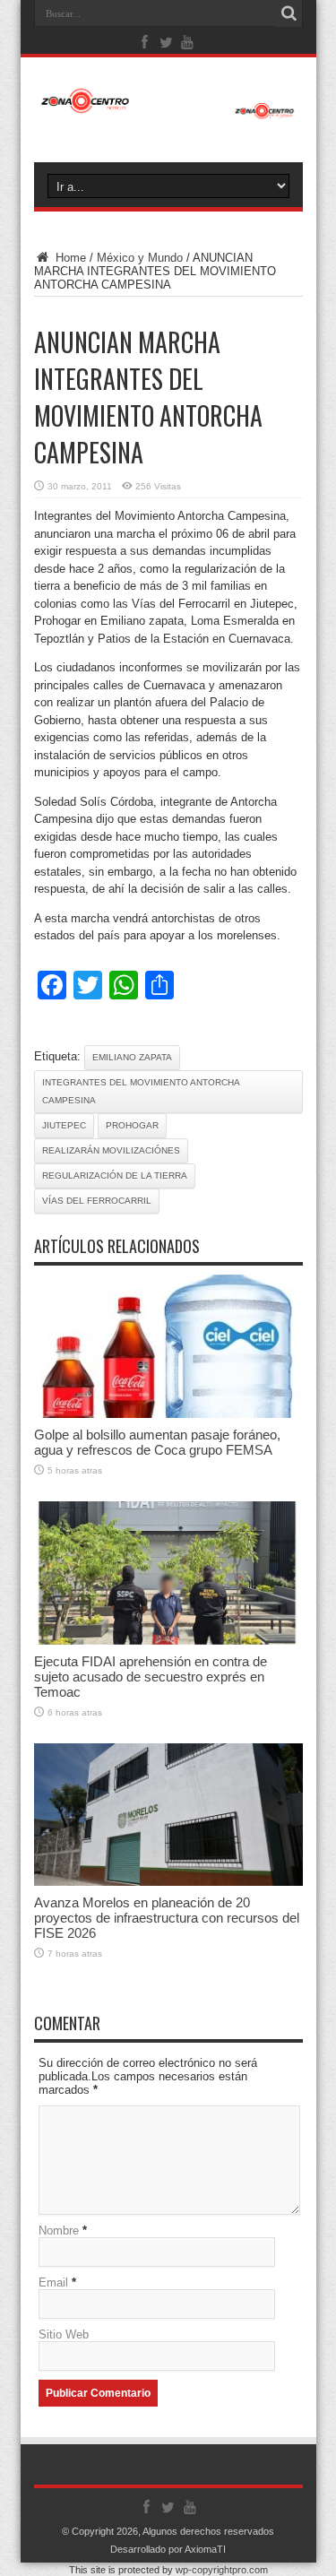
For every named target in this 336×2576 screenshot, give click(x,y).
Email (53, 2282)
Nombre (59, 2230)
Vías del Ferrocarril (97, 1201)
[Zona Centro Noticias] (168, 110)
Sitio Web (64, 2334)
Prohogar (132, 1125)
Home (69, 258)
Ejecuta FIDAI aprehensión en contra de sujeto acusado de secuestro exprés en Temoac (151, 1677)
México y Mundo (140, 258)
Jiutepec (64, 1125)
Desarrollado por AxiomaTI (168, 2549)
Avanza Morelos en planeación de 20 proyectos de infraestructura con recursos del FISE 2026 (167, 1918)
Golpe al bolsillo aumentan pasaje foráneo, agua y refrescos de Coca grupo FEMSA (157, 1442)
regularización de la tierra (115, 1176)
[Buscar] (289, 13)
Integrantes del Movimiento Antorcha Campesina (141, 1091)
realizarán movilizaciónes (111, 1150)
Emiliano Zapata (132, 1057)
